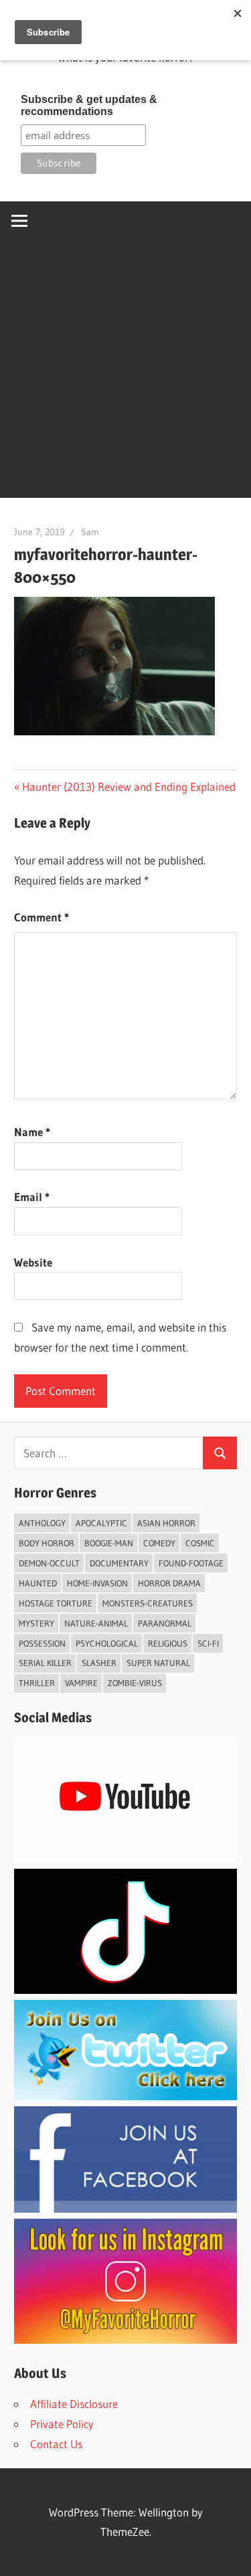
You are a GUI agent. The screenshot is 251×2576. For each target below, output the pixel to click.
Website (33, 1262)
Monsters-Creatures (148, 1603)
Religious (168, 1643)
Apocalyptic (101, 1523)
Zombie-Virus (135, 1683)
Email (32, 1197)
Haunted (38, 1583)
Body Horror (47, 1543)
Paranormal (165, 1623)
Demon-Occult (49, 1563)
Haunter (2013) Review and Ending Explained (129, 787)
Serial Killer (45, 1663)
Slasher (99, 1663)
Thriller (37, 1683)
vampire (81, 1683)
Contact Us (56, 2444)
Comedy (159, 1543)
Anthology (42, 1523)
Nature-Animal (96, 1623)
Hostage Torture (56, 1603)
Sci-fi (208, 1643)
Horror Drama (169, 1583)
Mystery (36, 1623)
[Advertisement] (125, 372)
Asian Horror (166, 1523)
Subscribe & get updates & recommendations (89, 105)
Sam (90, 532)
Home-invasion (97, 1583)
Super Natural (158, 1663)
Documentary (119, 1563)
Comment (41, 917)
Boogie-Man (109, 1543)
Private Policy (62, 2424)
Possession (42, 1643)
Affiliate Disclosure (74, 2404)
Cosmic (200, 1543)
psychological (107, 1643)
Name (32, 1132)
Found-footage (191, 1563)
